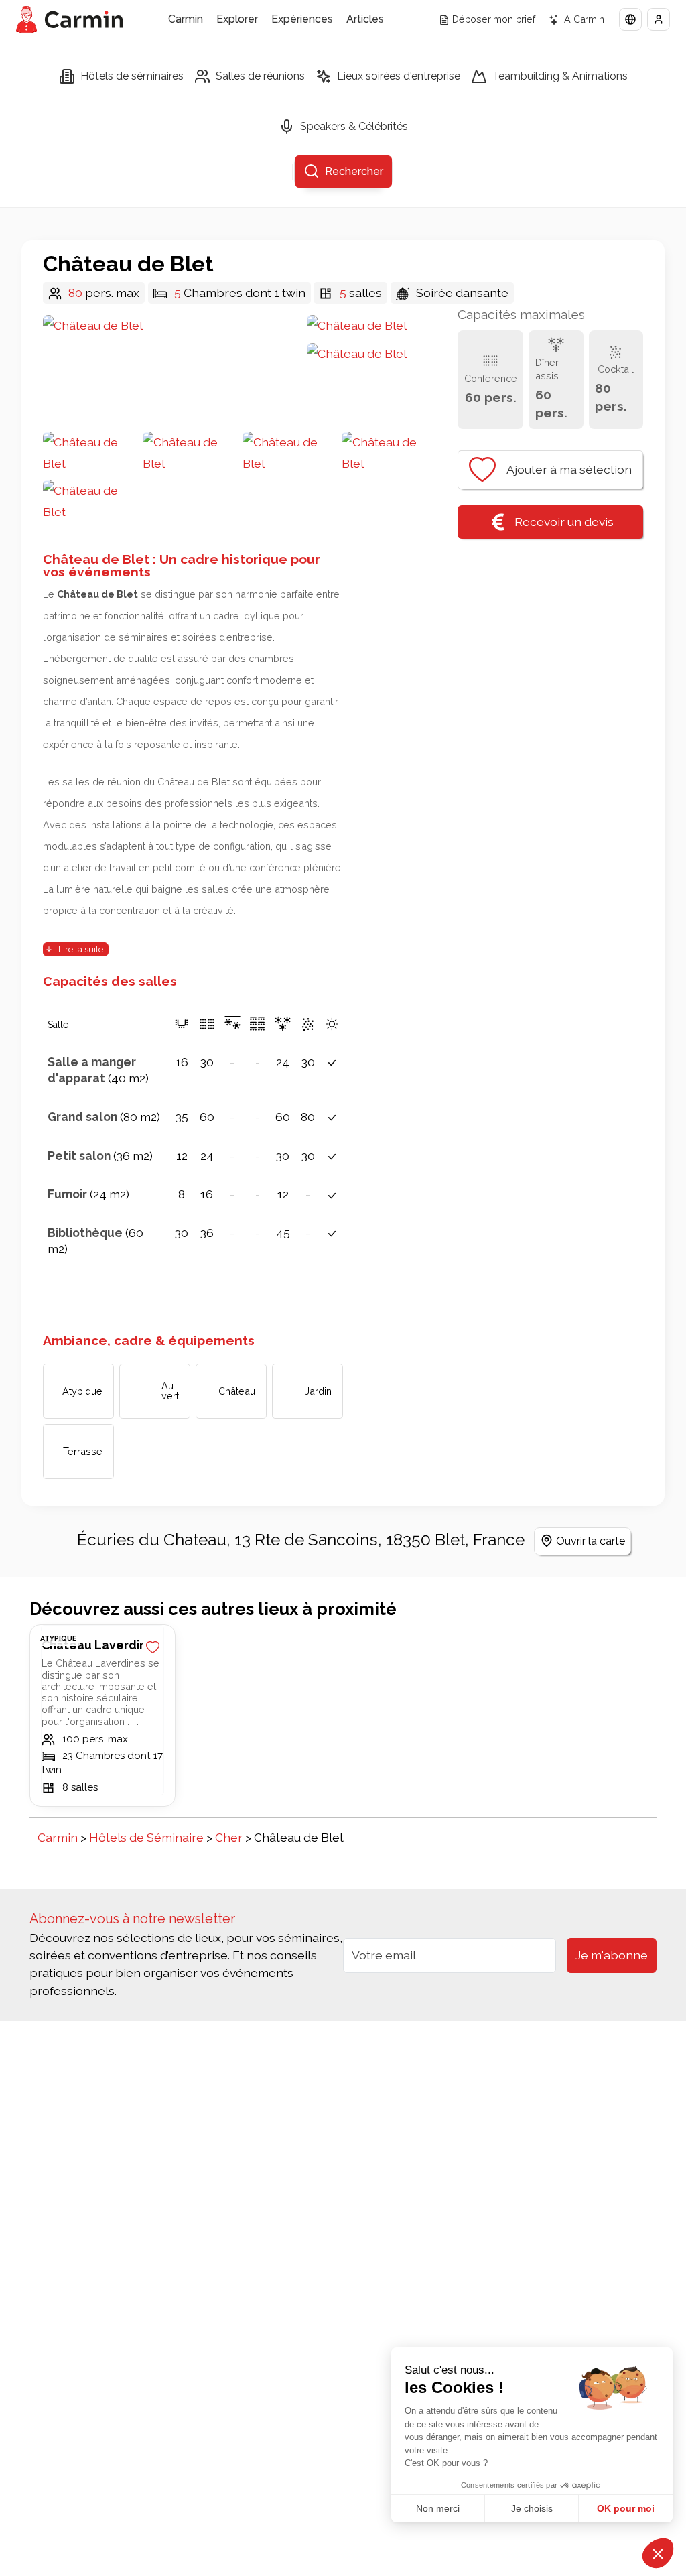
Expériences (302, 19)
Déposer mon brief (494, 19)
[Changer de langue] (630, 19)
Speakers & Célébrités (354, 126)
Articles (365, 19)
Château (237, 1391)
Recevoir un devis (564, 522)
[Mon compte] (659, 19)
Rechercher (354, 171)
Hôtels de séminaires (132, 76)
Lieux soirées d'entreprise (399, 76)
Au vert (170, 1390)
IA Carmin (583, 19)
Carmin (186, 19)
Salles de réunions (260, 76)
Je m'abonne (612, 1955)
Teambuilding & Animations (560, 76)
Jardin (318, 1391)
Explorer (237, 19)
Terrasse (83, 1451)
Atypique (82, 1391)
